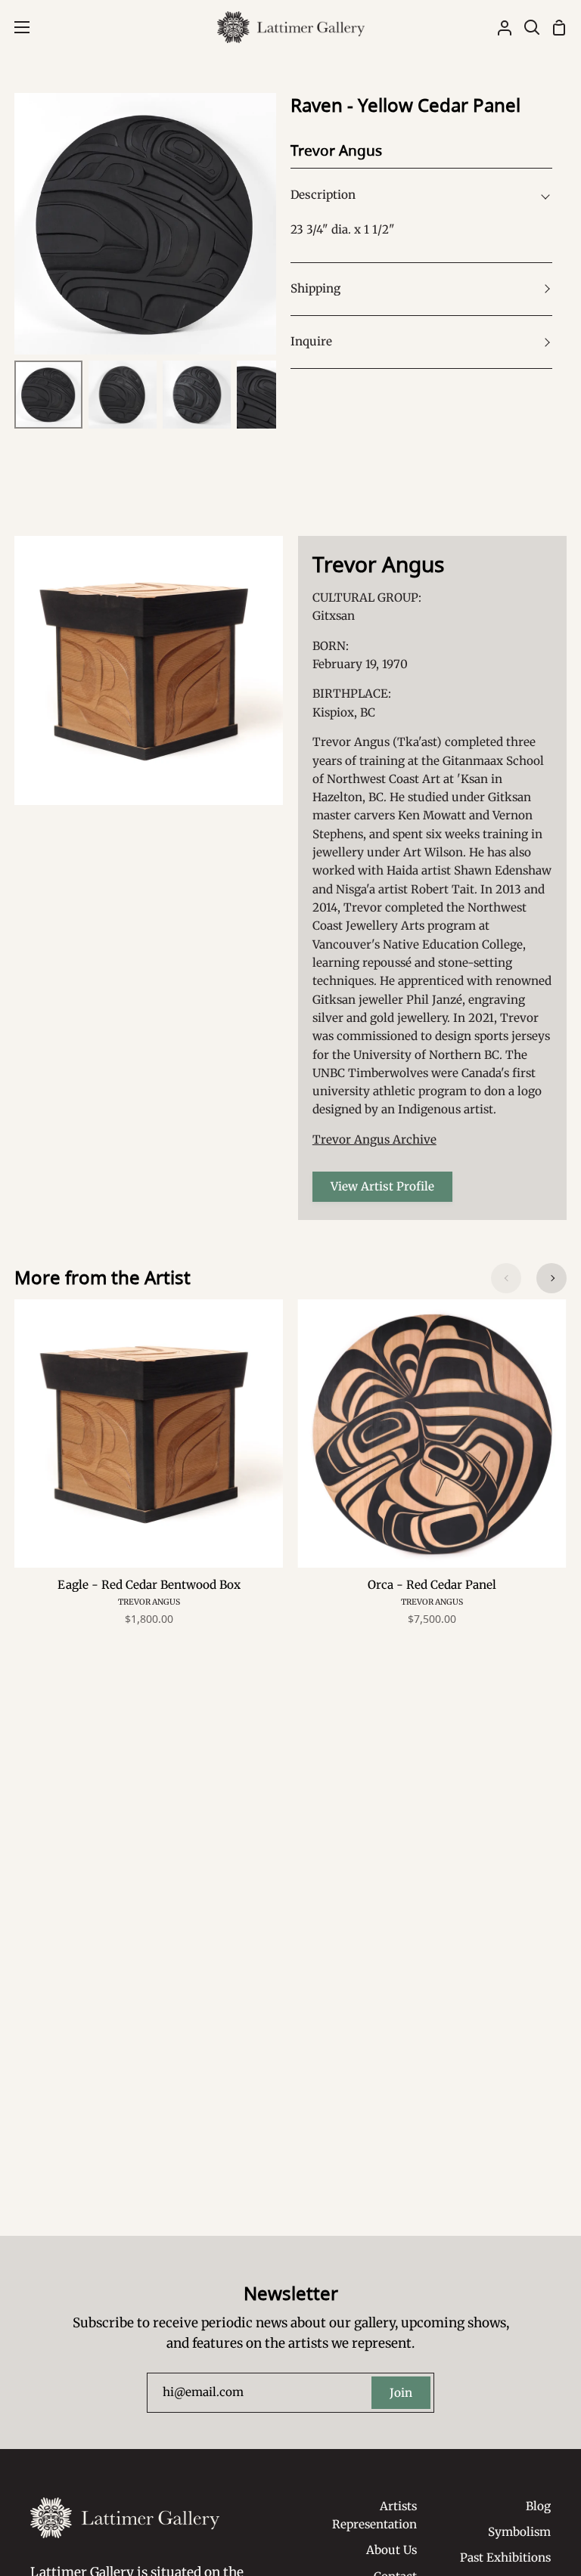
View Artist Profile (382, 1186)
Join (401, 2393)
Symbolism (519, 2532)
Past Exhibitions (505, 2557)
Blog (538, 2506)
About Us (391, 2550)
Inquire (311, 341)
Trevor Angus (149, 1602)
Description (323, 195)
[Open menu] (16, 27)
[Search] (526, 27)
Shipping (315, 288)
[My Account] (499, 27)
